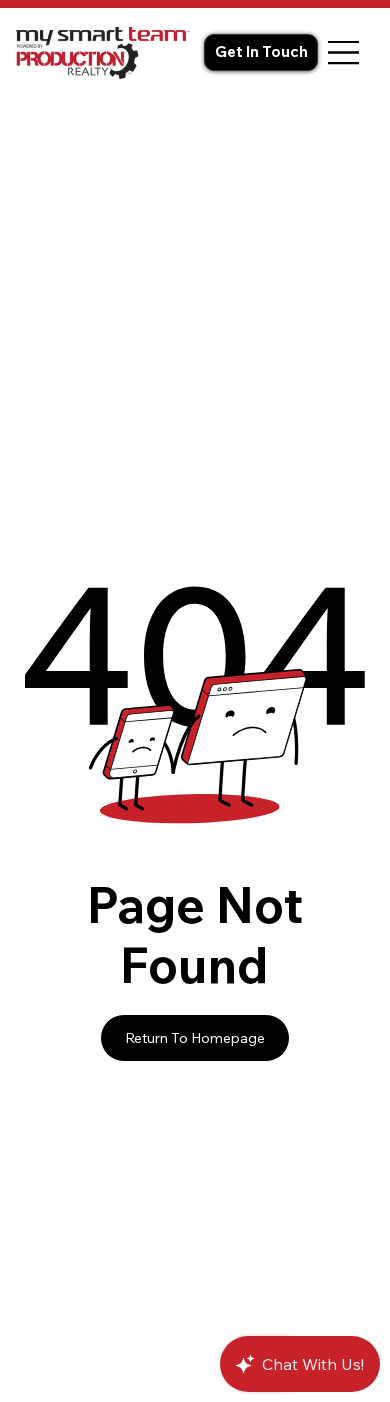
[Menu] (344, 52)
